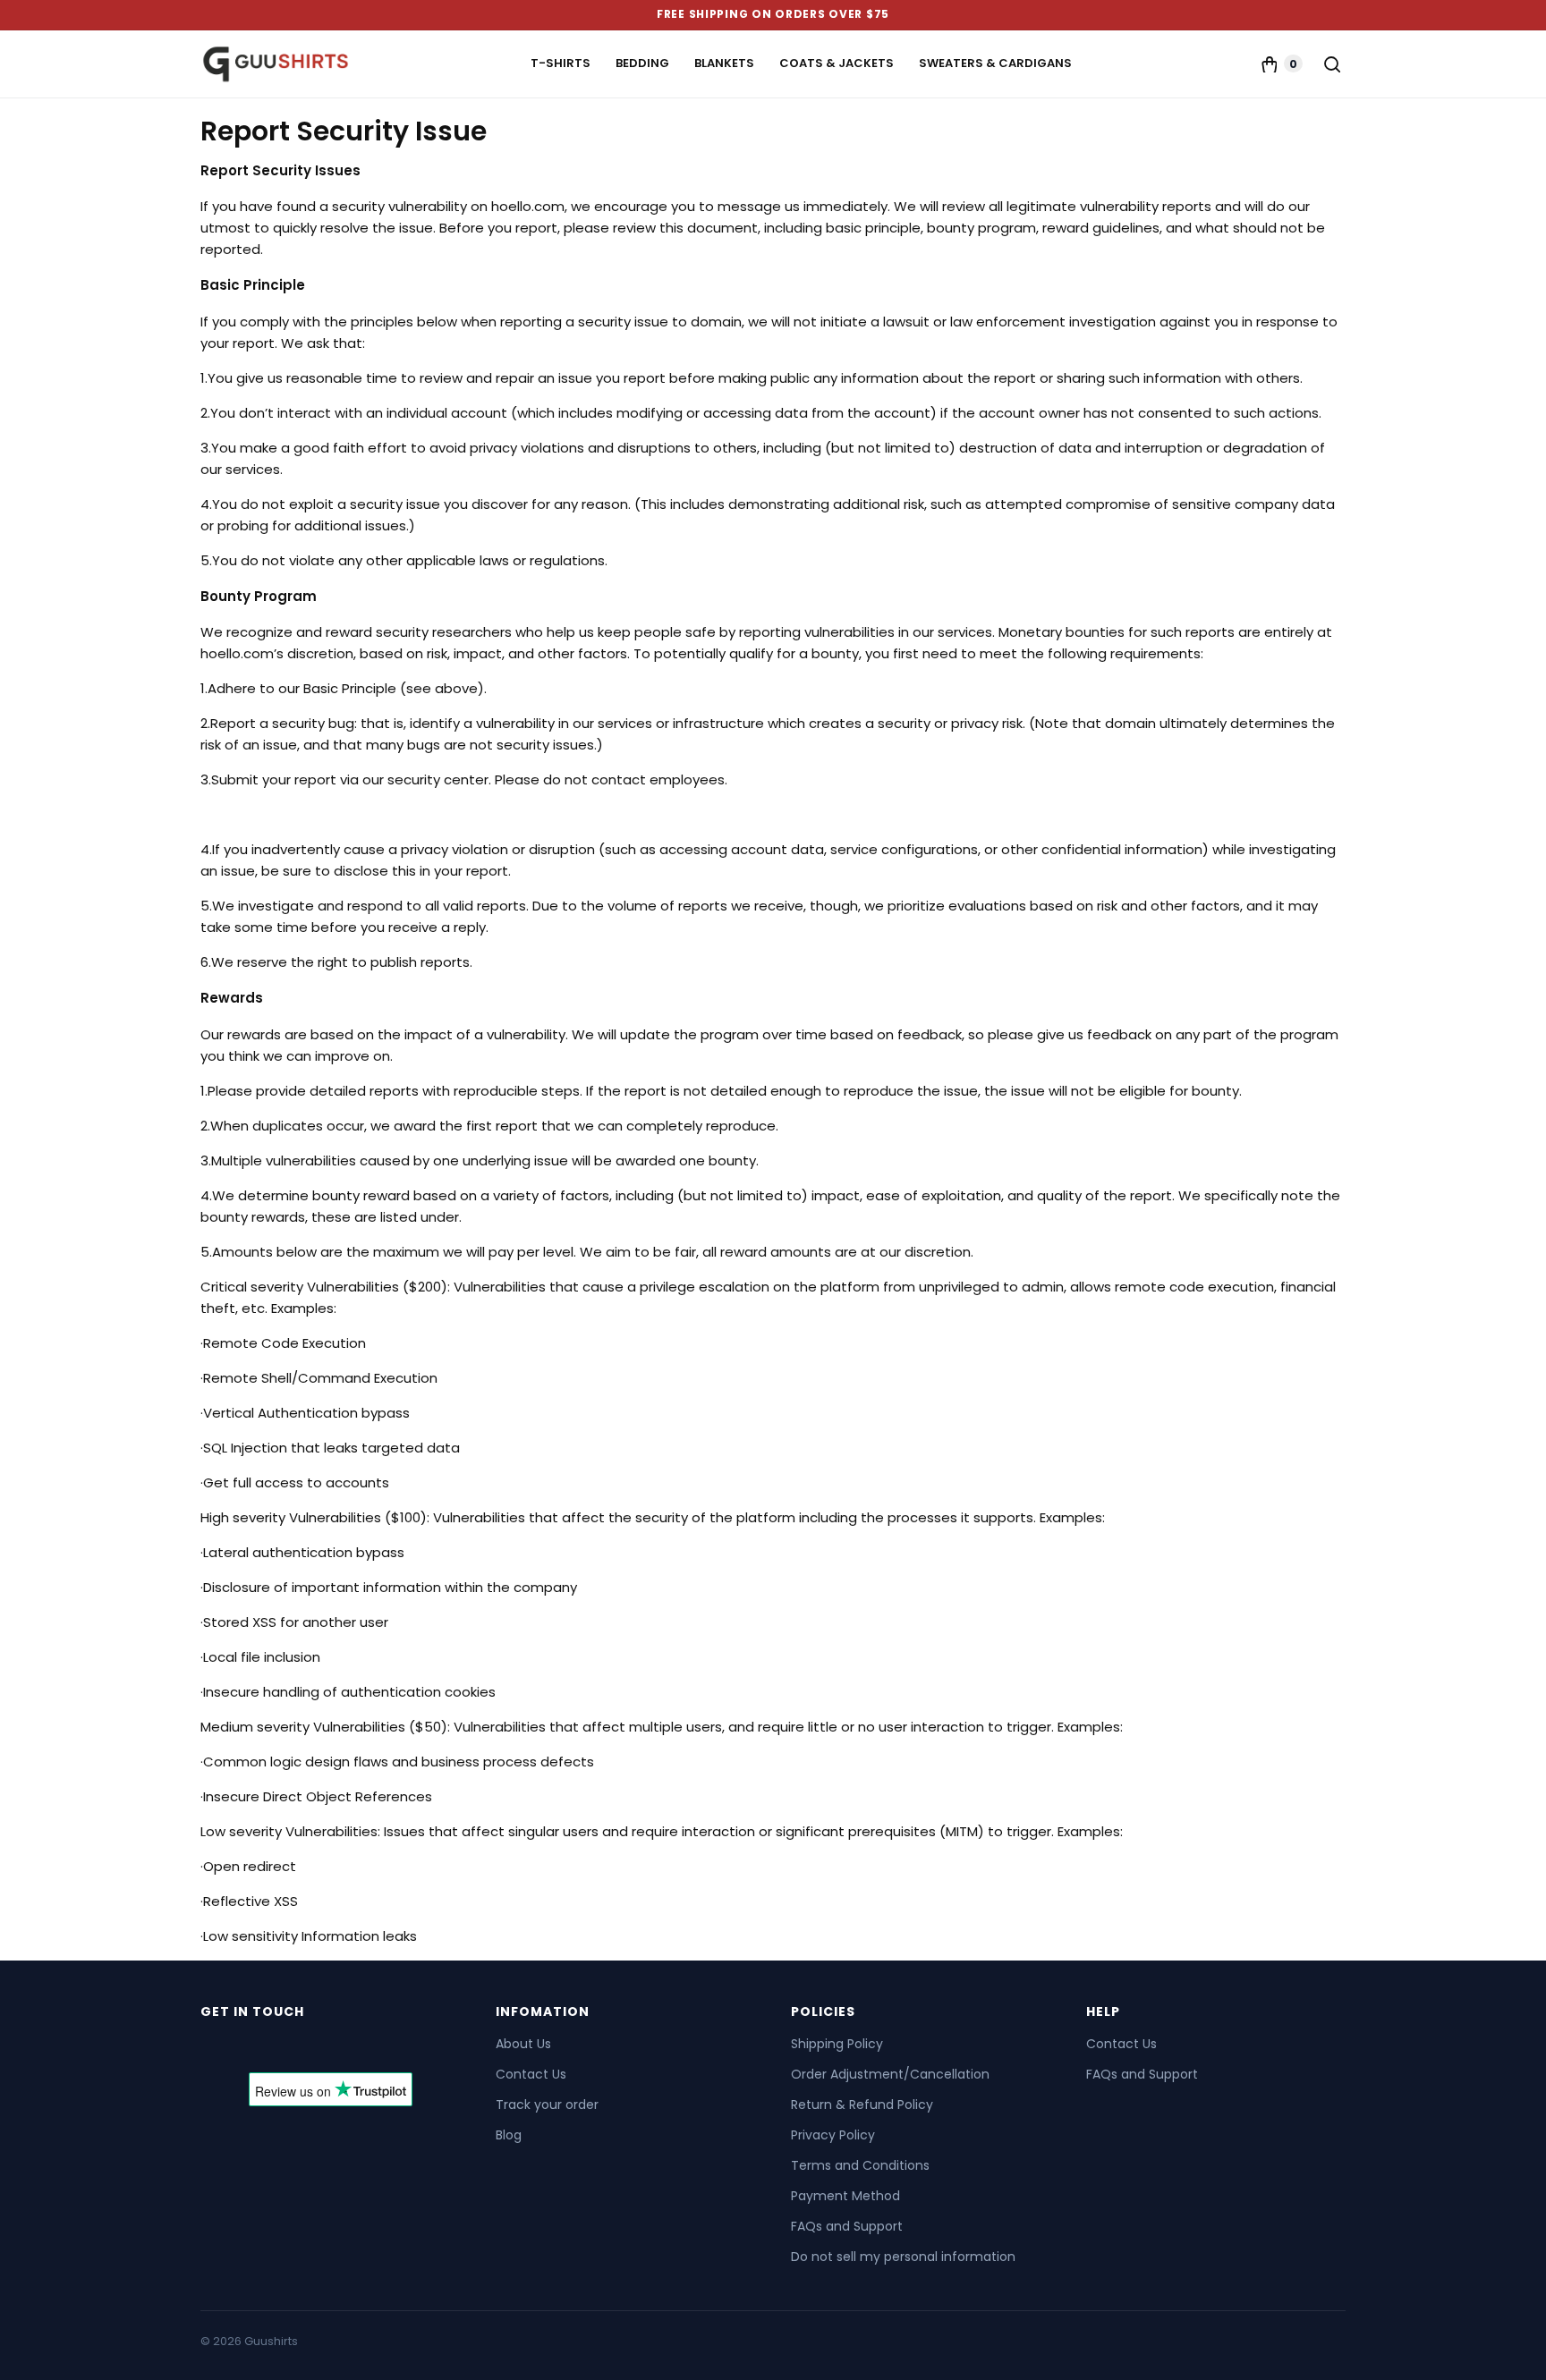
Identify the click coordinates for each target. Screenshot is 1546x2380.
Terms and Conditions (860, 2165)
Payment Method (845, 2196)
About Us (523, 2044)
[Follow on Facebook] (217, 2048)
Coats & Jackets (837, 63)
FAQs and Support (847, 2226)
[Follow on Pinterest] (313, 2048)
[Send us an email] (281, 2048)
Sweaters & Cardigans (995, 63)
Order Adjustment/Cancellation (890, 2074)
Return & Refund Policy (862, 2105)
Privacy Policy (833, 2135)
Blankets (724, 63)
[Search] (1331, 64)
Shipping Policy (837, 2044)
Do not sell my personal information (903, 2257)
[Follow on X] (249, 2048)
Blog (509, 2135)
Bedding (642, 63)
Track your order (547, 2105)
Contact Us (531, 2074)
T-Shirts (561, 63)
